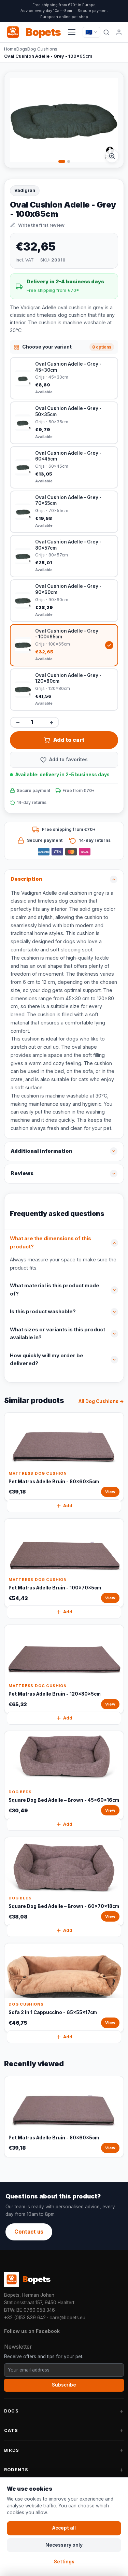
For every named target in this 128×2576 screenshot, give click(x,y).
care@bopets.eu (67, 2318)
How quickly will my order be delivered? (47, 1360)
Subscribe (64, 2385)
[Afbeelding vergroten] (112, 156)
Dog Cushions (42, 49)
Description (26, 879)
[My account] (119, 32)
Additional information (41, 1151)
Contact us (29, 2232)
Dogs (22, 49)
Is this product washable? (43, 1312)
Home (10, 49)
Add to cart (69, 740)
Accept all (64, 2528)
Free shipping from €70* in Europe (64, 5)
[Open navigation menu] (72, 32)
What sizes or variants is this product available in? (58, 1334)
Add (68, 1506)
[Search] (106, 32)
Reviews (22, 1173)
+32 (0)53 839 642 (25, 2318)
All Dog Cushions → (101, 1401)
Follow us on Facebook (32, 2331)
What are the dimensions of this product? (51, 1243)
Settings (64, 2562)
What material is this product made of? (55, 1290)
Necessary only (64, 2545)
